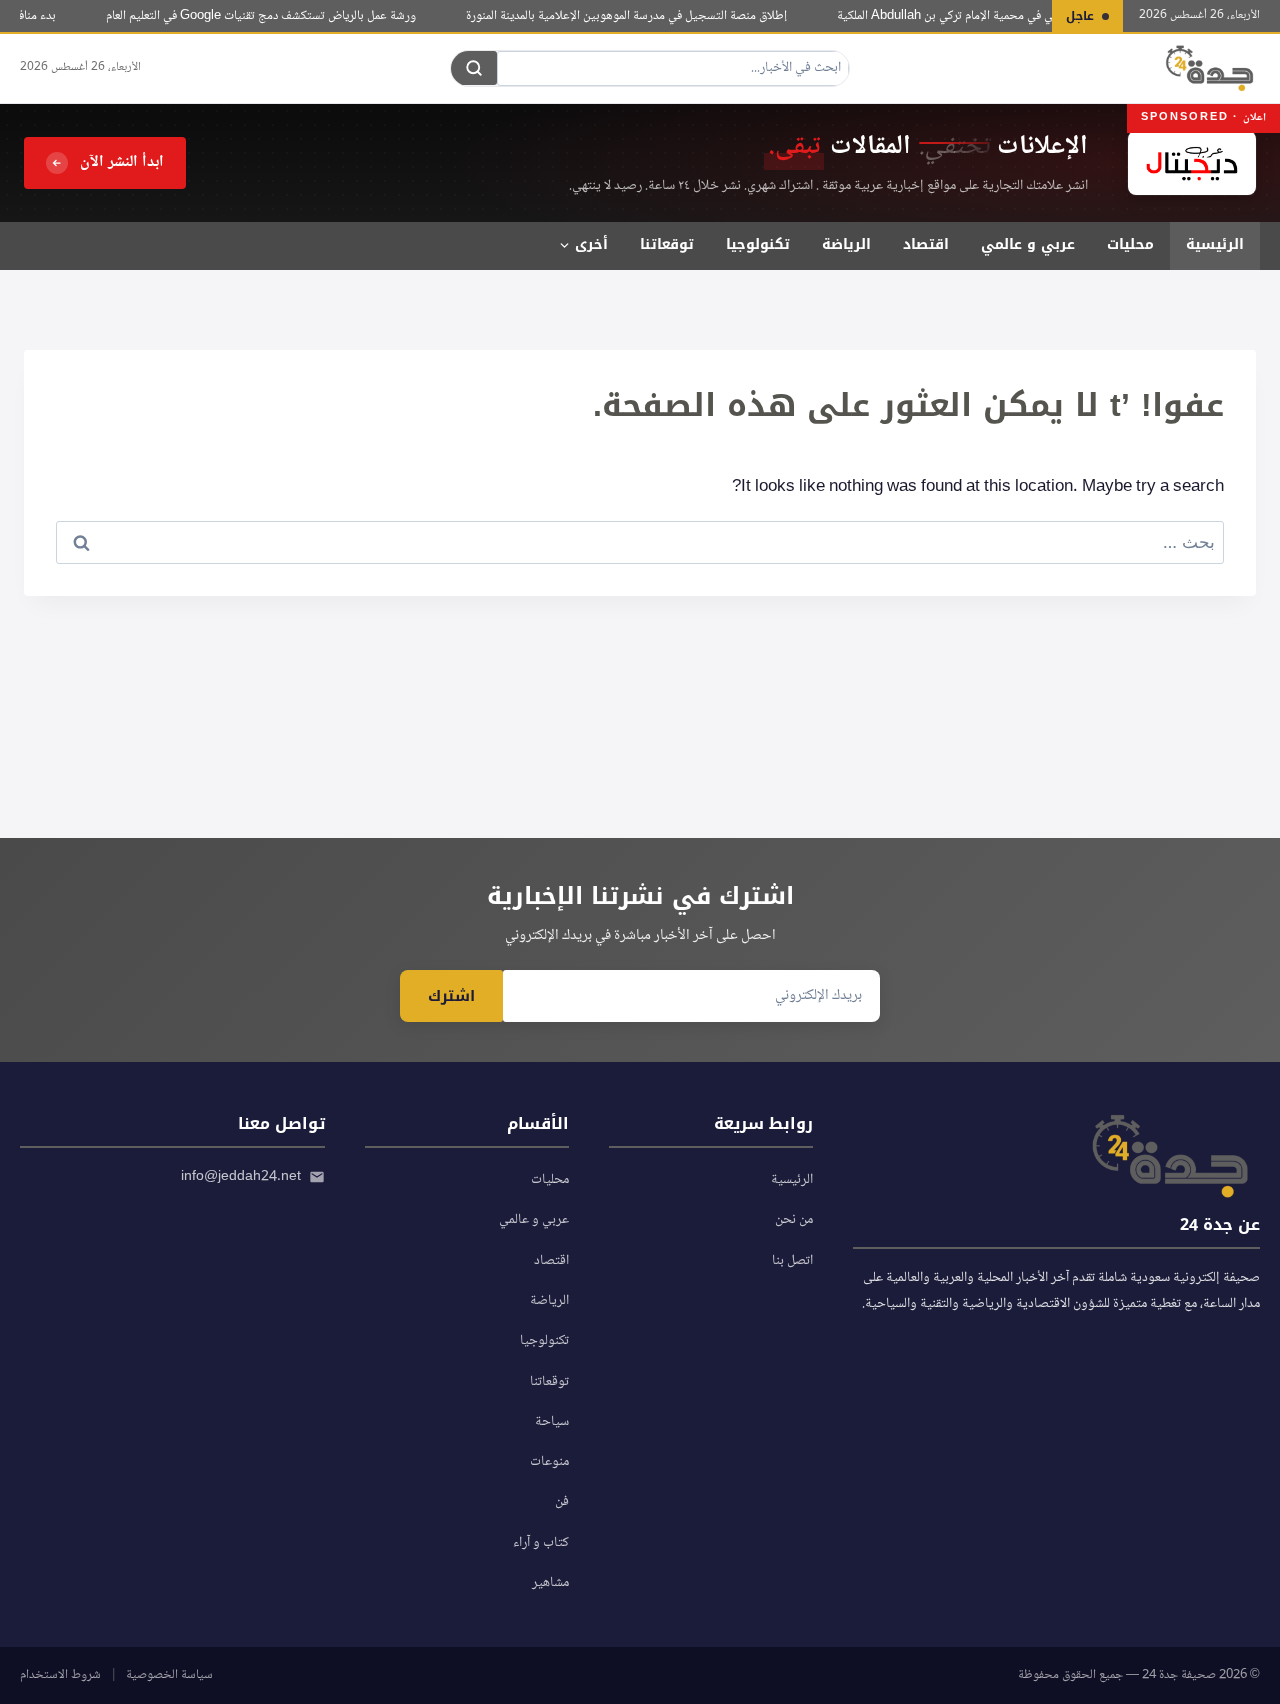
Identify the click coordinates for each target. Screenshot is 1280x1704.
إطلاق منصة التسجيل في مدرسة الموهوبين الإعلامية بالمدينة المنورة (637, 16)
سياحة (552, 1422)
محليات (1130, 244)
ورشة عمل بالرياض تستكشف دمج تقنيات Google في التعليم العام (272, 16)
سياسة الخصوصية (169, 1675)
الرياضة (846, 244)
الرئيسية (1215, 244)
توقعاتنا (667, 244)
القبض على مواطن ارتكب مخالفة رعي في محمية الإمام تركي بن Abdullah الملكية (1040, 16)
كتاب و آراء (541, 1543)
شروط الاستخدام (60, 1675)
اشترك (451, 996)
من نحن (794, 1220)
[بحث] (474, 68)
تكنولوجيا (758, 244)
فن (562, 1502)
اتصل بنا (792, 1261)
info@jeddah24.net (241, 1177)
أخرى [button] (591, 244)
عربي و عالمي (1028, 244)
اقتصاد (926, 244)
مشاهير (550, 1583)
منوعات (549, 1462)
